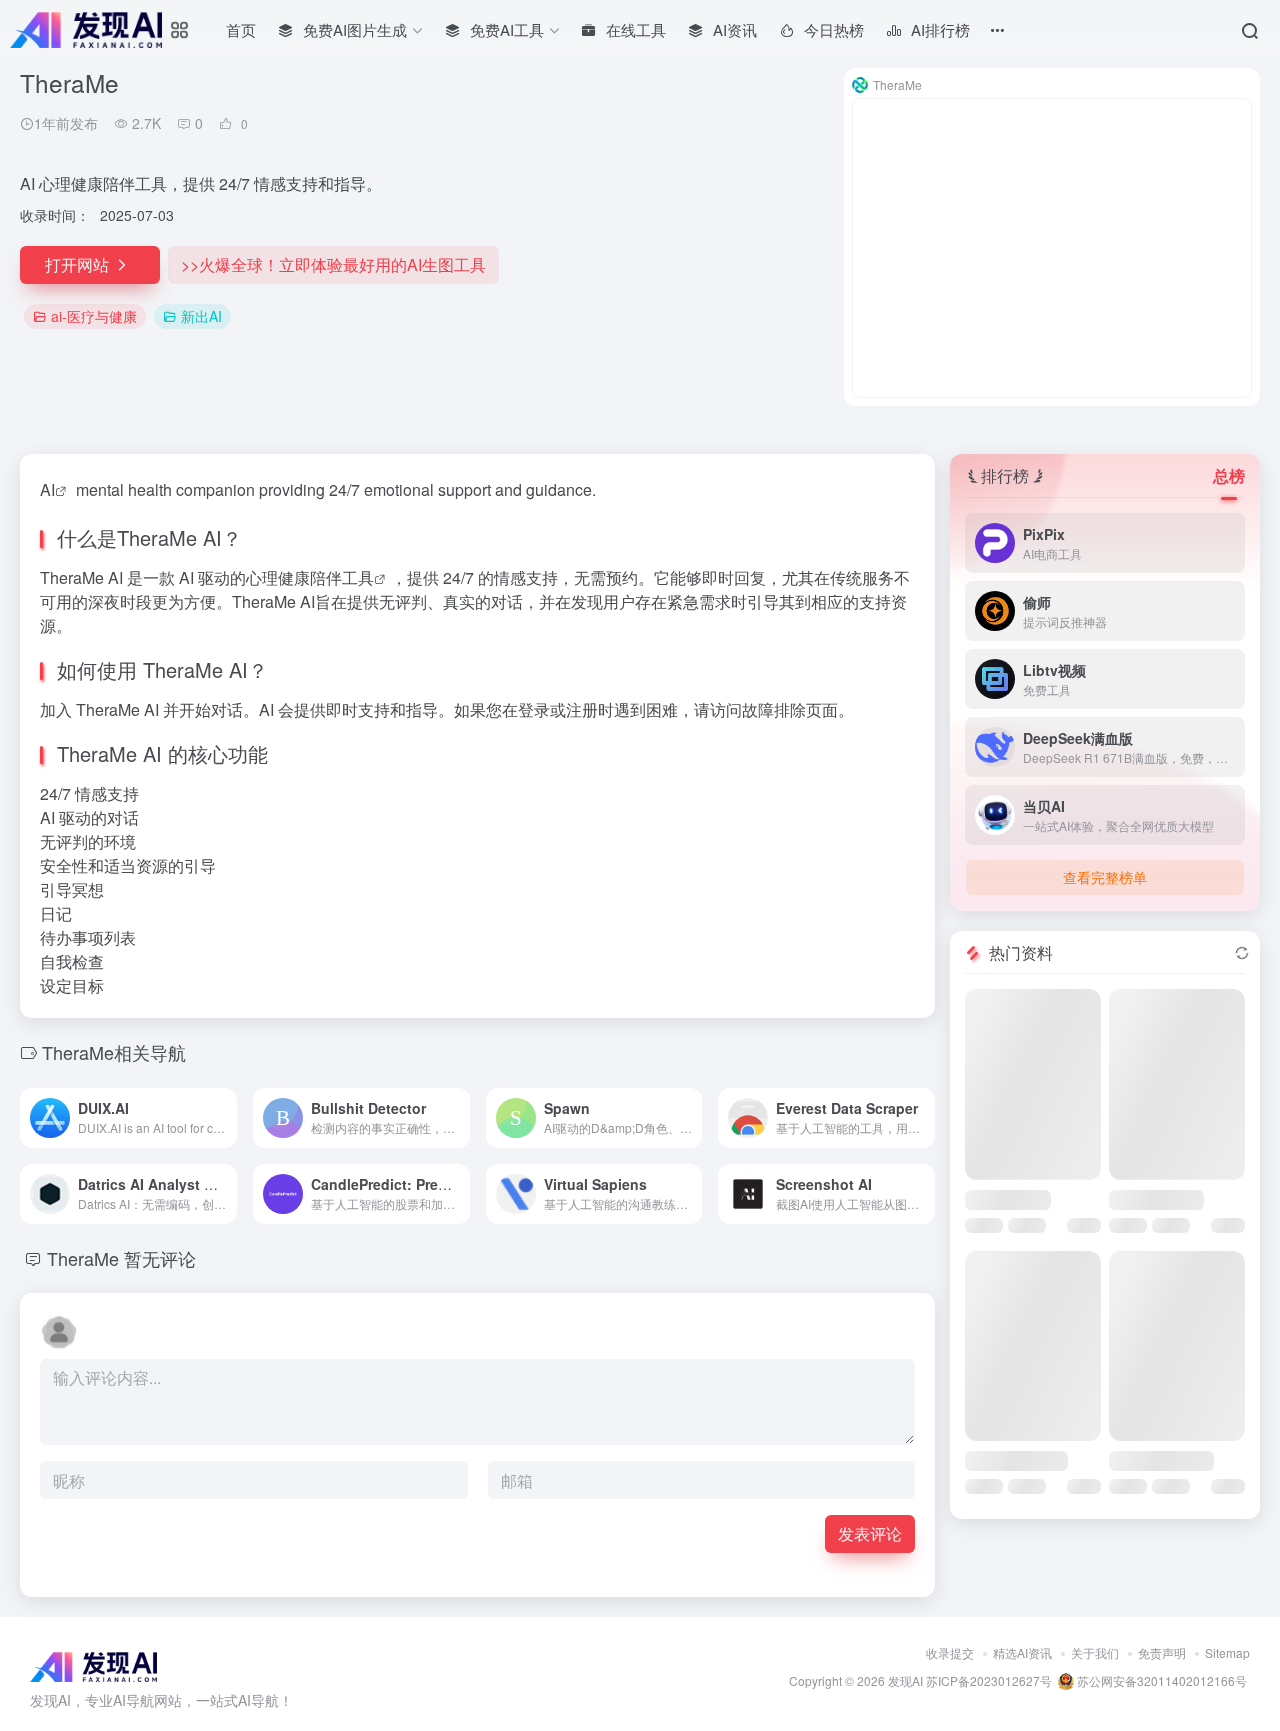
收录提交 (950, 1652)
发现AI (905, 1680)
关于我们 (1095, 1652)
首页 (241, 29)
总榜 (1229, 475)
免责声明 (1162, 1652)
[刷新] (1242, 953)
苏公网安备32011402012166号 (1160, 1680)
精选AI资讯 (1022, 1652)
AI (47, 489)
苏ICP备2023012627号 (989, 1680)
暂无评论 (160, 1258)
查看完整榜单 (1105, 877)
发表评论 (870, 1533)
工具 (358, 577)
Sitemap (1227, 1652)
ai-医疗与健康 (94, 316)
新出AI (201, 316)
